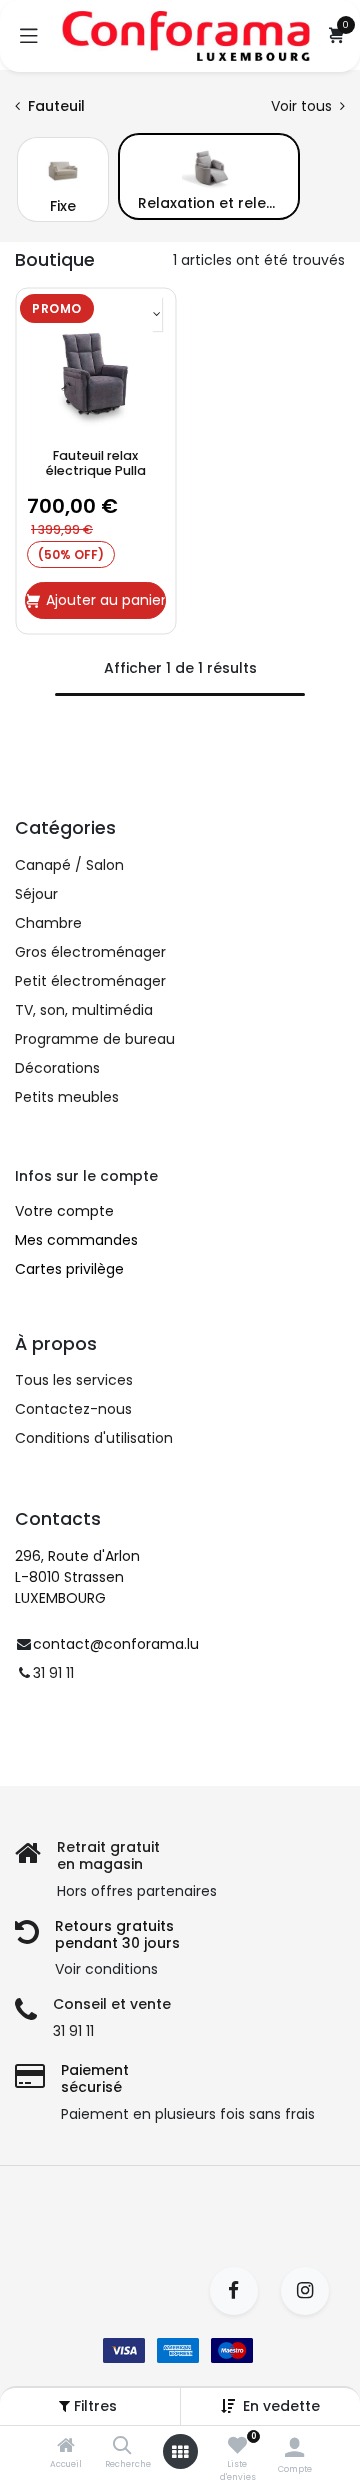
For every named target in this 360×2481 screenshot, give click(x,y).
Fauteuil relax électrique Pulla (96, 463)
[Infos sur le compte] (294, 2447)
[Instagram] (311, 2291)
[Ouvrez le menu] (180, 2452)
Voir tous (303, 106)
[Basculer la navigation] (29, 36)
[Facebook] (240, 2291)
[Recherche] (122, 2447)
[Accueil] (66, 2447)
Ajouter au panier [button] (106, 600)
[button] (281, 2406)
